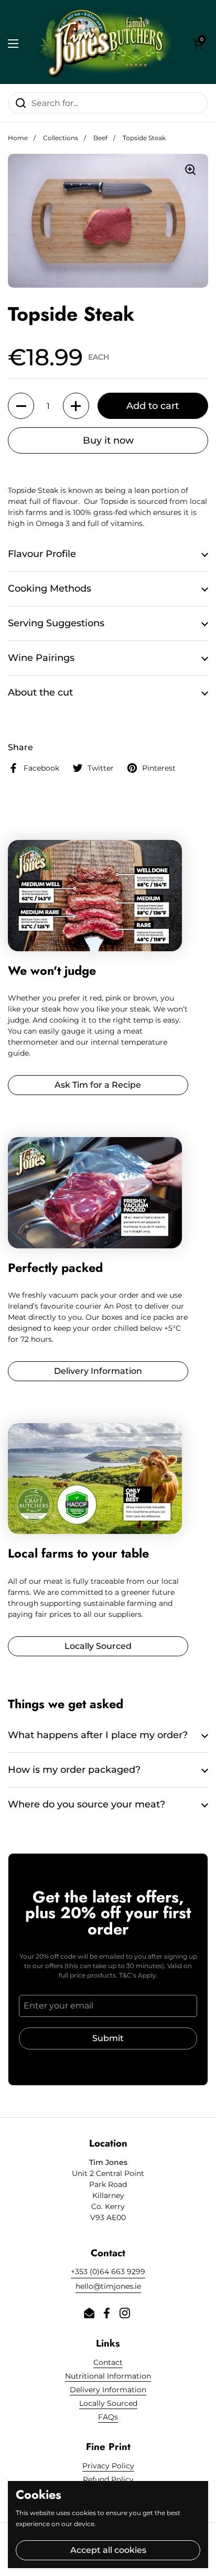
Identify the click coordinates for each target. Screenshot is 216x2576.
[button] (198, 44)
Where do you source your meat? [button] (87, 1804)
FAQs (108, 2417)
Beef (100, 138)
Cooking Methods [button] (50, 588)
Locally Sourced (108, 2403)
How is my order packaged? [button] (74, 1770)
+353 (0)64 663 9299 (108, 2272)
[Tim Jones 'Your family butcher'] (105, 43)
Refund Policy (108, 2479)
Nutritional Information (108, 2376)
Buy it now (108, 440)
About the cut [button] (40, 692)
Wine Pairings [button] (41, 658)
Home (18, 138)
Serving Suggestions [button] (56, 623)
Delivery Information (108, 2390)
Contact (108, 2362)
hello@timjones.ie (108, 2286)
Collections (61, 138)
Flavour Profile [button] (42, 554)
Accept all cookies (108, 2550)
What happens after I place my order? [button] (98, 1735)
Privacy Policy (108, 2466)
